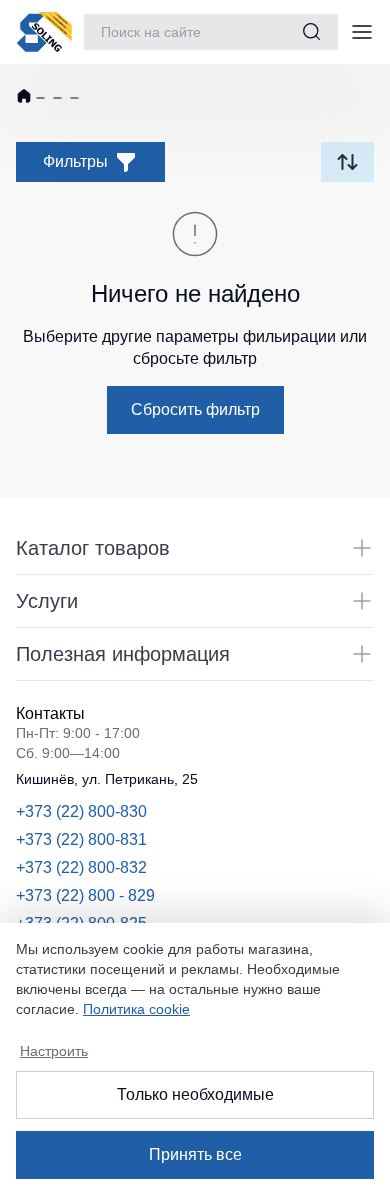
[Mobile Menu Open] (362, 32)
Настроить (54, 1051)
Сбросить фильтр (195, 409)
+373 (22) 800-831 (81, 839)
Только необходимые (195, 1094)
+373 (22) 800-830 (81, 811)
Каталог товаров (93, 548)
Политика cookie (136, 1009)
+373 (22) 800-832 (81, 867)
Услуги (47, 601)
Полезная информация (123, 654)
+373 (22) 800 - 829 (85, 895)
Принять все (195, 1154)
